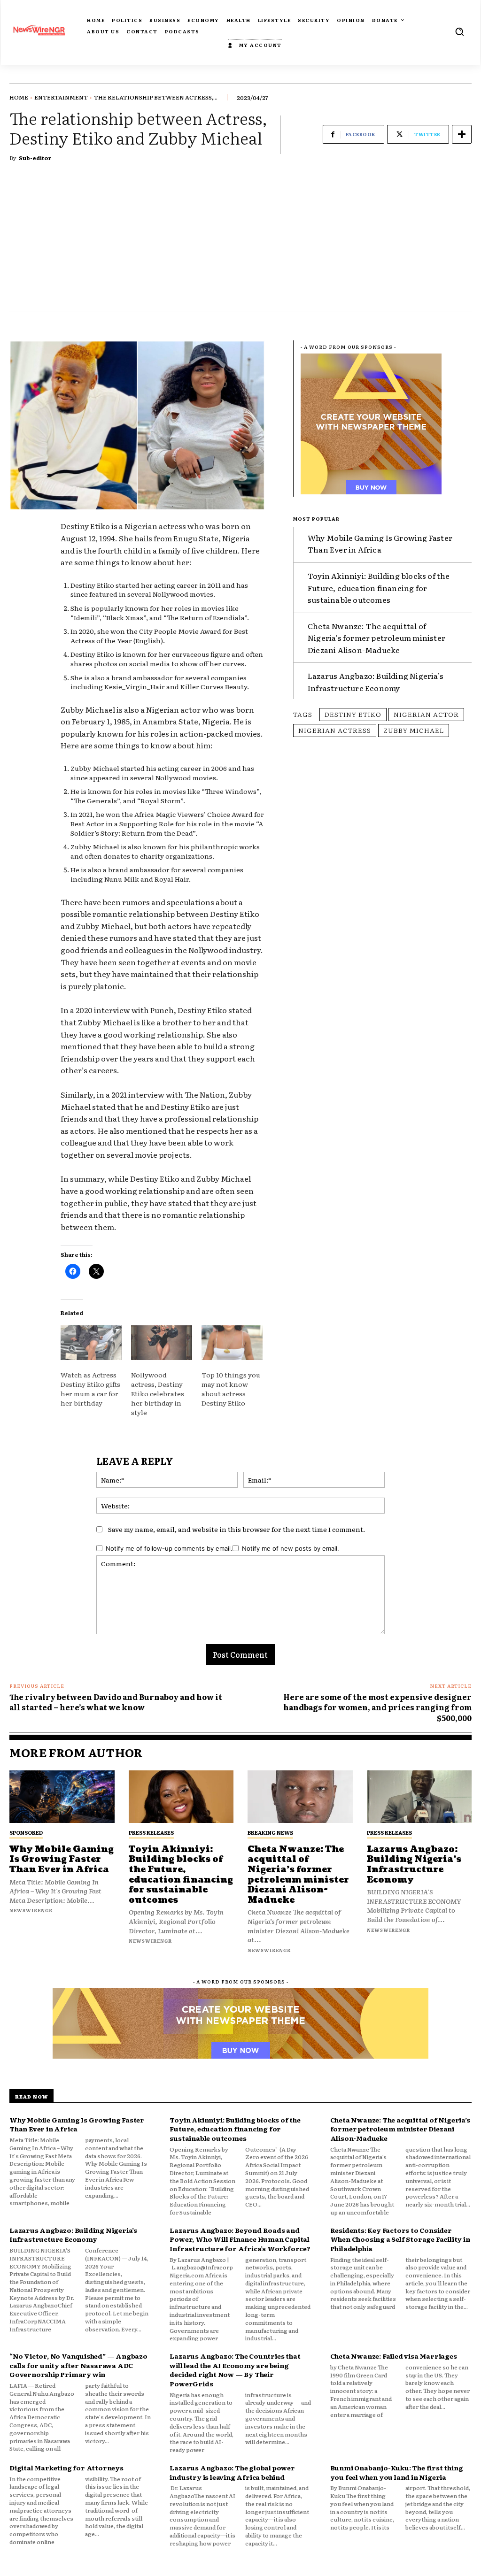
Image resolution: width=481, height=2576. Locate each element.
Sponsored (26, 1832)
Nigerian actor (426, 714)
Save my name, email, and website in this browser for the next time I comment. (237, 1529)
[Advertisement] (240, 241)
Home (19, 97)
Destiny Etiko (353, 714)
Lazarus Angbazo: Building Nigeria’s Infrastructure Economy (376, 682)
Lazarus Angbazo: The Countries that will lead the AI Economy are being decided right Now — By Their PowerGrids (235, 2370)
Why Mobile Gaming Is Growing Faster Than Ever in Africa (380, 544)
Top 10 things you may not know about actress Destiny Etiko (231, 1389)
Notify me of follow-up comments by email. (169, 1548)
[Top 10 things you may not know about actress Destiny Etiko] (232, 1343)
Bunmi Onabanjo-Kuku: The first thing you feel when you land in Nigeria (397, 2472)
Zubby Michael (414, 730)
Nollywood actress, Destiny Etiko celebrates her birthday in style (158, 1393)
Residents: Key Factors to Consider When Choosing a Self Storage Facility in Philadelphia (400, 2239)
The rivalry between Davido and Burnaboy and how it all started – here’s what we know (116, 1702)
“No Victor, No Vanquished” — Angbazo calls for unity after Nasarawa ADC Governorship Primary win (78, 2365)
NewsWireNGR (31, 1910)
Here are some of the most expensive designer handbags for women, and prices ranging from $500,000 (377, 1707)
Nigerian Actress (335, 730)
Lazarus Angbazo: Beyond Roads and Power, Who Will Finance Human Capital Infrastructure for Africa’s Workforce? (240, 2239)
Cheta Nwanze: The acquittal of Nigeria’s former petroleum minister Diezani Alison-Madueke (376, 638)
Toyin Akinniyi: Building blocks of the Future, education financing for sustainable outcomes (379, 588)
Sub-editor (35, 158)
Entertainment (61, 97)
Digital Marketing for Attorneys (66, 2468)
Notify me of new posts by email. (291, 1548)
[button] (459, 31)
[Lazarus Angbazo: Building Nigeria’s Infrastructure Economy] (419, 1797)
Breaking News (270, 1832)
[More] (462, 134)
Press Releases (151, 1832)
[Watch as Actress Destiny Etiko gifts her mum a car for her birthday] (91, 1343)
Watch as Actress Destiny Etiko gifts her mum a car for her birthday (90, 1389)
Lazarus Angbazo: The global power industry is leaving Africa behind (232, 2472)
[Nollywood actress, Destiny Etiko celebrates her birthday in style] (162, 1343)
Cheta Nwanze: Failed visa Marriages (394, 2356)
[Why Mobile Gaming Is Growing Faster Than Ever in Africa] (62, 1797)
